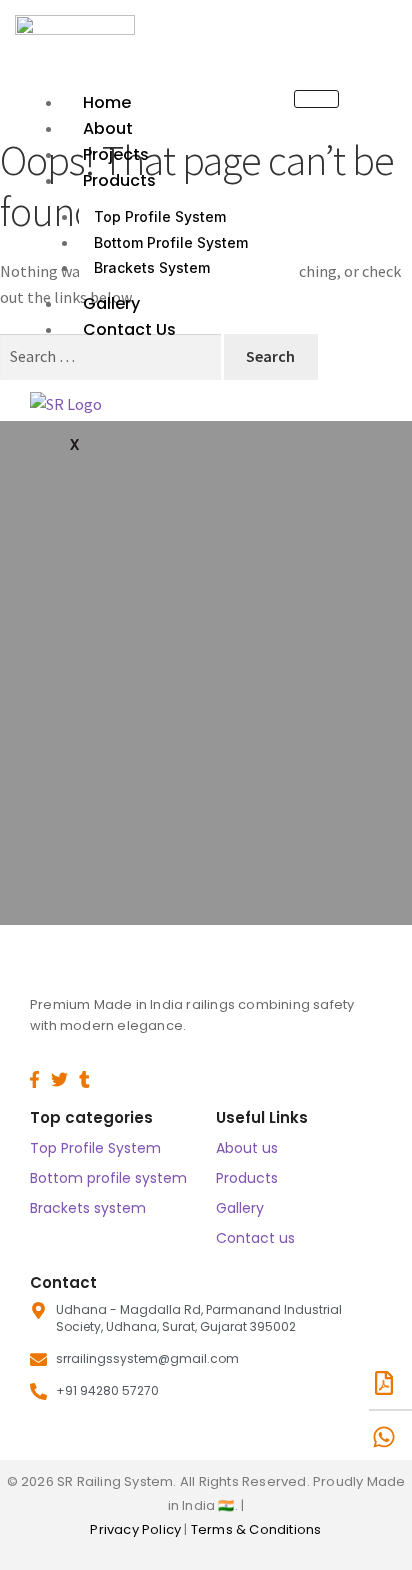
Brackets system (88, 1208)
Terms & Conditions (256, 1529)
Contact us (129, 329)
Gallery (111, 303)
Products (119, 180)
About (108, 128)
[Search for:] (112, 356)
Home (107, 102)
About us (247, 1148)
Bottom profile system (108, 1178)
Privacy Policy (137, 1529)
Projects (116, 154)
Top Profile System (160, 216)
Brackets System (152, 267)
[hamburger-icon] (316, 99)
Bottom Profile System (171, 242)
